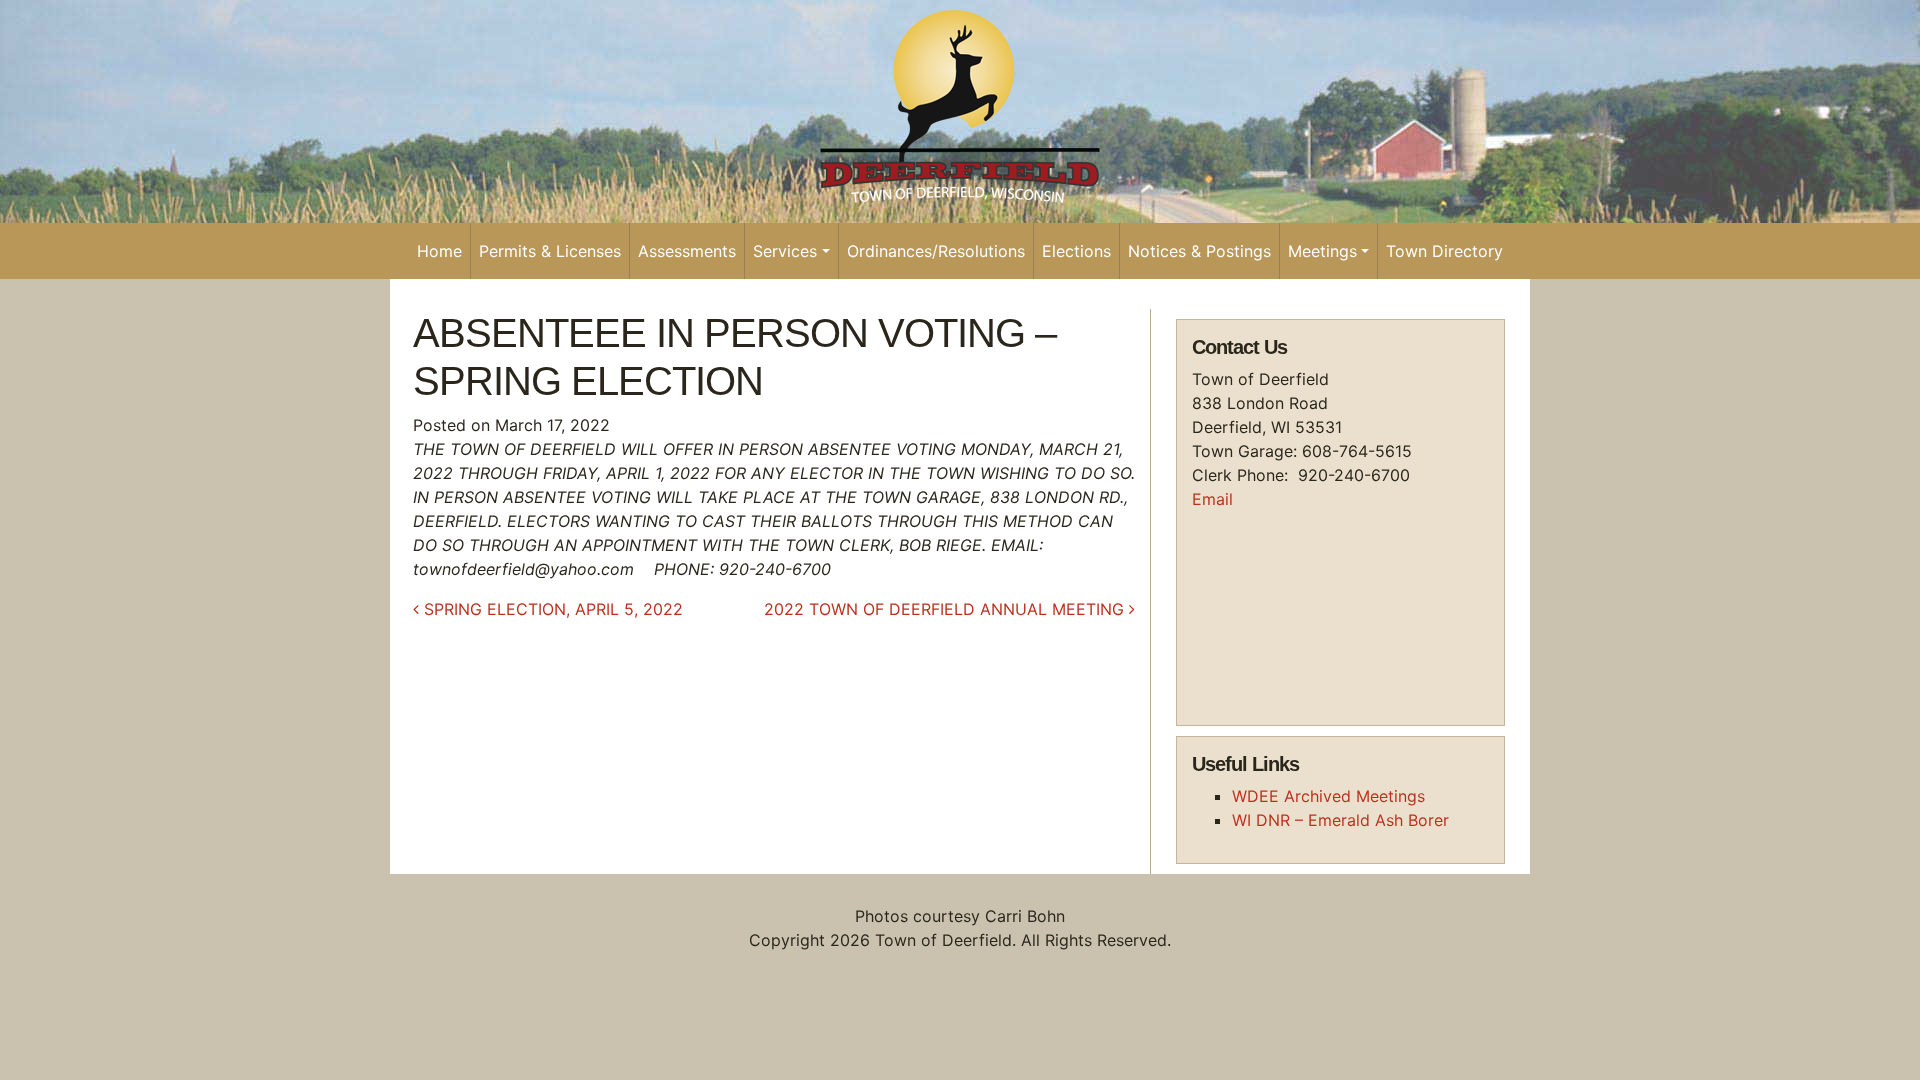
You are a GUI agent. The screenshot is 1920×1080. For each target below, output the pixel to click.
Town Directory (1444, 251)
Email (1212, 499)
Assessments (687, 251)
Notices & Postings (1199, 251)
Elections (1076, 251)
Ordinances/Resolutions (936, 251)
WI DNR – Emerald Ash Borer (1340, 820)
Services (785, 251)
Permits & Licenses (550, 251)
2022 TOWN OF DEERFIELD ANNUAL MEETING (946, 609)
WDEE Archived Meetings (1328, 796)
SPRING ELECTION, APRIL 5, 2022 (551, 609)
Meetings (1322, 251)
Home (439, 251)
